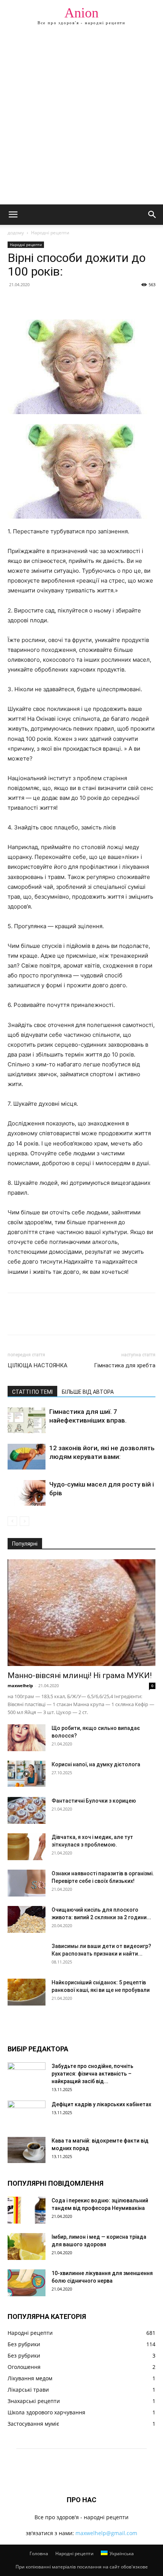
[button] (13, 215)
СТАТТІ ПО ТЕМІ (32, 1392)
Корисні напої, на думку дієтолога (96, 1764)
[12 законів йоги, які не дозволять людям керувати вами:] (27, 1457)
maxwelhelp (20, 1685)
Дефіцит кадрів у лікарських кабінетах (101, 2104)
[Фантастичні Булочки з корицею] (27, 1810)
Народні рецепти (50, 233)
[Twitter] (33, 302)
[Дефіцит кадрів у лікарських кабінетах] (27, 2114)
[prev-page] (12, 1521)
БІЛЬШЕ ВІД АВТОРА (88, 1392)
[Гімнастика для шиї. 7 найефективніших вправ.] (27, 1420)
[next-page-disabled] (24, 1521)
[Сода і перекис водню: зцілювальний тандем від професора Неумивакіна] (27, 2210)
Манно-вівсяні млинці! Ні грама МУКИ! (80, 1675)
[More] (85, 302)
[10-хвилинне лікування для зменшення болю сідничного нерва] (27, 2283)
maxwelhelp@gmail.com (106, 2533)
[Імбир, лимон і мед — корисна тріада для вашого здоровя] (27, 2246)
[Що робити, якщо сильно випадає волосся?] (27, 1738)
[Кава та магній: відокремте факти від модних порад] (27, 2150)
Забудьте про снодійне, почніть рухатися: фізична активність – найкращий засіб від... (92, 2074)
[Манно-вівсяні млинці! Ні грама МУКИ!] (81, 1613)
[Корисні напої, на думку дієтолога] (27, 1774)
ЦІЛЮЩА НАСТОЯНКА (38, 1365)
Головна (39, 2553)
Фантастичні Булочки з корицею (94, 1801)
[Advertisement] (81, 119)
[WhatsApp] (67, 302)
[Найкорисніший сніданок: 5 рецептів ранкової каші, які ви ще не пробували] (27, 1992)
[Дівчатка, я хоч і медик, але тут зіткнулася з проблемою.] (27, 1847)
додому (16, 233)
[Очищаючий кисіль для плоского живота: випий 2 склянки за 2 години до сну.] (27, 1919)
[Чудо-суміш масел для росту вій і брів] (27, 1493)
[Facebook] (15, 302)
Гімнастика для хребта (125, 1365)
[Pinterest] (50, 302)
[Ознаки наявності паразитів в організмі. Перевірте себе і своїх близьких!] (27, 1883)
